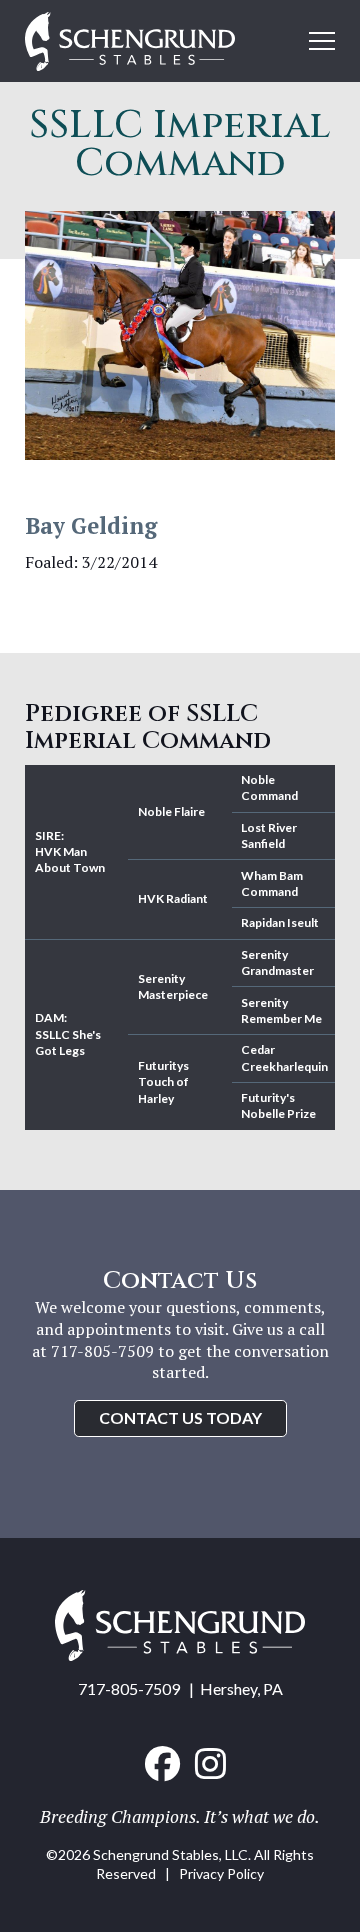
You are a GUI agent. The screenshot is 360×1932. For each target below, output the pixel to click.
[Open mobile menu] (322, 41)
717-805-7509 (129, 1688)
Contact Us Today (180, 1417)
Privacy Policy (221, 1873)
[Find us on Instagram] (210, 1764)
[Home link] (180, 1654)
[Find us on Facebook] (162, 1764)
